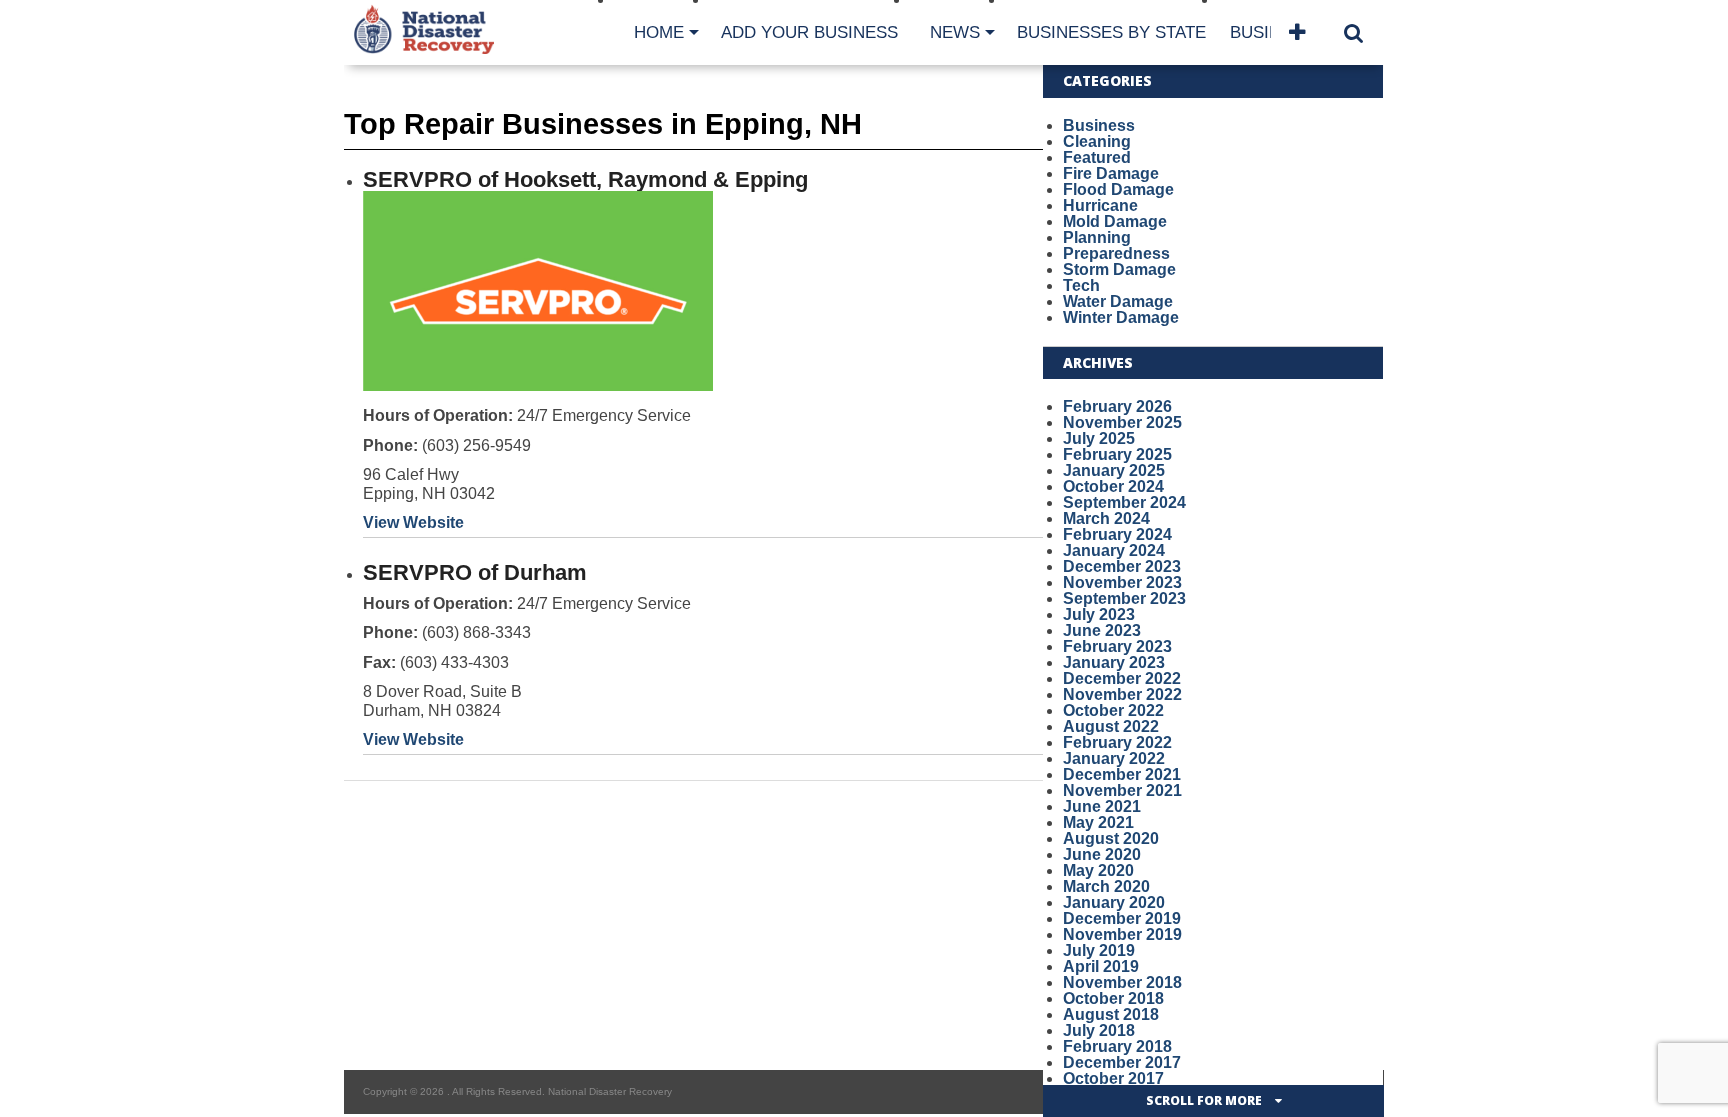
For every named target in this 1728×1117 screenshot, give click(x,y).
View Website (413, 522)
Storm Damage (1119, 269)
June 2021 (1102, 806)
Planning (1097, 237)
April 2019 (1101, 966)
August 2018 (1111, 1014)
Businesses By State (1111, 32)
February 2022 (1117, 742)
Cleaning (1097, 141)
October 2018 (1113, 998)
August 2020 (1111, 838)
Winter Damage (1121, 317)
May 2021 (1098, 822)
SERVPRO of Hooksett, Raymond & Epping (585, 179)
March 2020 (1106, 886)
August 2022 (1111, 726)
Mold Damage (1115, 221)
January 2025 (1114, 470)
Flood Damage (1118, 189)
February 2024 (1117, 534)
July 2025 (1099, 438)
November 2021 (1122, 790)
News (955, 32)
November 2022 (1122, 694)
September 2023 (1124, 598)
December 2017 (1122, 1062)
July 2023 (1099, 614)
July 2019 (1099, 950)
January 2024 (1114, 550)
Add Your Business (809, 32)
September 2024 (1124, 502)
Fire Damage (1111, 173)
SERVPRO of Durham (475, 572)
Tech (1081, 285)
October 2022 (1113, 710)
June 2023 (1102, 630)
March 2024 (1106, 518)
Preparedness (1116, 253)
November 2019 (1122, 934)
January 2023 (1114, 662)
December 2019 (1122, 918)
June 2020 (1102, 854)
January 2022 (1114, 758)
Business (1099, 125)
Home (659, 32)
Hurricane (1100, 205)
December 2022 (1122, 678)
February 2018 (1117, 1046)
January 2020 (1114, 902)
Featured (1097, 157)
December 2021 (1122, 774)
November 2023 (1122, 582)
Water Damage (1118, 301)
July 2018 (1099, 1030)
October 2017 (1113, 1078)
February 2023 (1117, 646)
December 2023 (1122, 566)
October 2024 (1113, 486)
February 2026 (1117, 406)
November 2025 (1122, 422)
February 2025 (1117, 454)
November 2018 (1122, 982)
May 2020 (1098, 870)
